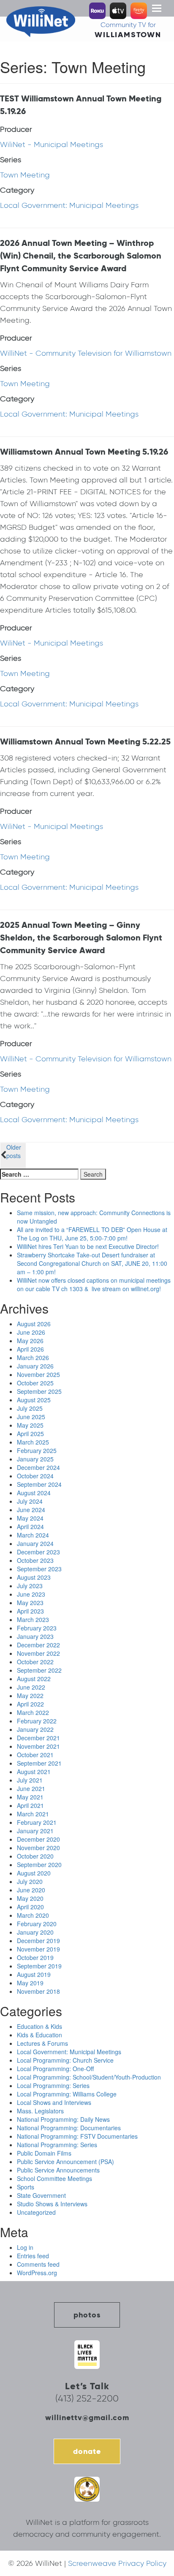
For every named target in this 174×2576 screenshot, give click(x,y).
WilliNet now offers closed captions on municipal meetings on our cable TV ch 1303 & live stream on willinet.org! (94, 1284)
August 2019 (34, 1974)
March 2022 (33, 1712)
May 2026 (30, 1341)
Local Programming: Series (53, 2085)
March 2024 (33, 1535)
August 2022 (34, 1679)
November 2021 (38, 1746)
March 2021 (33, 1814)
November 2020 (38, 1848)
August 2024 (34, 1493)
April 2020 (30, 1907)
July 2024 (30, 1501)
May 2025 (30, 1425)
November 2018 (38, 1991)
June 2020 (31, 1890)
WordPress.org (37, 2273)
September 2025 (39, 1391)
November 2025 (38, 1374)
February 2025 (37, 1450)
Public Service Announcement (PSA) (65, 2162)
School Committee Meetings (54, 2178)
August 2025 (34, 1400)
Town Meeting (25, 175)
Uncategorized (36, 2212)
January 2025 (35, 1459)
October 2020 (35, 1856)
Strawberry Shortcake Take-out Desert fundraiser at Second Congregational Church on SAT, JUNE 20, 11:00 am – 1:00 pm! (92, 1263)
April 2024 (30, 1527)
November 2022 (38, 1653)
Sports (26, 2187)
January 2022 (35, 1729)
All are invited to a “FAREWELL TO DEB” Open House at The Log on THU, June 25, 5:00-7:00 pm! (92, 1234)
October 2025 (35, 1383)
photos (87, 2315)
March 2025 (33, 1442)
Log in (25, 2247)
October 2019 (35, 1957)
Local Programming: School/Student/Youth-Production (89, 2077)
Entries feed (33, 2256)
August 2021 (34, 1772)
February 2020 (37, 1924)
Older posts (14, 1151)
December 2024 (38, 1467)
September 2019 (39, 1966)
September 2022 (39, 1670)
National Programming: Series (57, 2145)
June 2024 (31, 1510)
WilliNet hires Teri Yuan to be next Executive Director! (88, 1246)
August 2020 (34, 1873)
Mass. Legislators (40, 2111)
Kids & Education (39, 2035)
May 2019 (30, 1983)
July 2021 (30, 1780)
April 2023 (30, 1611)
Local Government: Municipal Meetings (69, 205)
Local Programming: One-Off (55, 2069)
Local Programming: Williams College (67, 2094)
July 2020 (30, 1881)
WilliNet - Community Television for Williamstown (86, 353)
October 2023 (35, 1560)
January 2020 (35, 1932)
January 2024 (35, 1543)
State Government (41, 2195)
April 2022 (30, 1704)
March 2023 (33, 1619)
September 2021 (39, 1763)
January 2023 (35, 1636)
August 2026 (34, 1324)
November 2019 (38, 1949)
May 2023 (30, 1603)
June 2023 (31, 1594)
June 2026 (31, 1332)
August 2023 (34, 1577)
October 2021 (35, 1755)
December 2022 (38, 1645)
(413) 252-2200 (87, 2398)
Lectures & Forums (42, 2043)
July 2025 (30, 1408)
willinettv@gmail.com (87, 2417)
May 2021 (30, 1797)
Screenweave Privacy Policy (117, 2563)
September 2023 (39, 1569)
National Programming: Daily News (63, 2119)
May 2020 (30, 1898)
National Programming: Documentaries (69, 2128)
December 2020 (38, 1839)
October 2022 (35, 1662)
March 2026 (33, 1358)
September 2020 (39, 1865)
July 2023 (30, 1586)
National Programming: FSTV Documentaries (77, 2136)
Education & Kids (39, 2026)
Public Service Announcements (58, 2170)
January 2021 (35, 1831)
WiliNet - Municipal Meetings (52, 144)
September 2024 (39, 1484)
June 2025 (31, 1417)
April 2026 (30, 1349)
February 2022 (37, 1721)
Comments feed (38, 2264)
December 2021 (38, 1738)
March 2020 (33, 1915)
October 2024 (35, 1476)
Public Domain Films (44, 2153)
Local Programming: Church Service (65, 2060)
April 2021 (30, 1805)
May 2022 (30, 1696)
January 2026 (35, 1366)
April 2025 (30, 1434)
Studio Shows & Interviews (52, 2204)
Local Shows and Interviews (54, 2102)
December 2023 (38, 1552)
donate (87, 2451)
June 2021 (31, 1788)
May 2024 (30, 1518)
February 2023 (37, 1628)
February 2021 (37, 1822)
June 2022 (31, 1687)
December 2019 (38, 1941)
